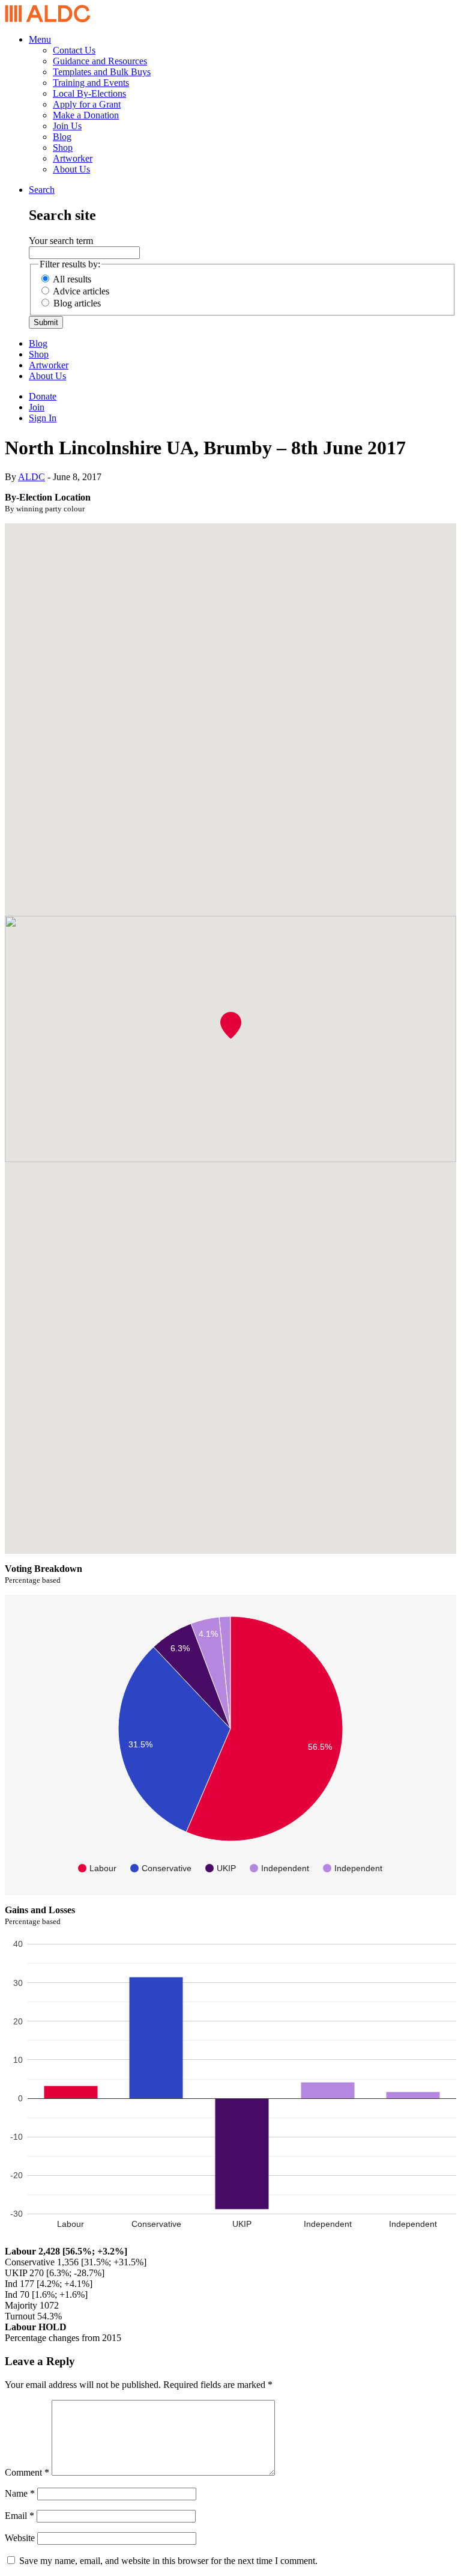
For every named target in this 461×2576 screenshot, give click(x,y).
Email (20, 2516)
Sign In (43, 418)
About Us (71, 169)
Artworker (73, 158)
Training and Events (91, 83)
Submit (46, 322)
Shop (63, 148)
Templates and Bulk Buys (102, 72)
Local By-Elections (89, 93)
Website (20, 2538)
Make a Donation (86, 115)
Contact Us (74, 50)
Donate (43, 396)
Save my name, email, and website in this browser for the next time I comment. (168, 2561)
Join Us (67, 126)
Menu (40, 39)
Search (42, 190)
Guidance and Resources (100, 61)
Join (37, 407)
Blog (62, 137)
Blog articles (77, 303)
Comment (27, 2472)
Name (20, 2493)
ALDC (32, 477)
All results (72, 279)
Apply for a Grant (87, 104)
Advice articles (81, 291)
